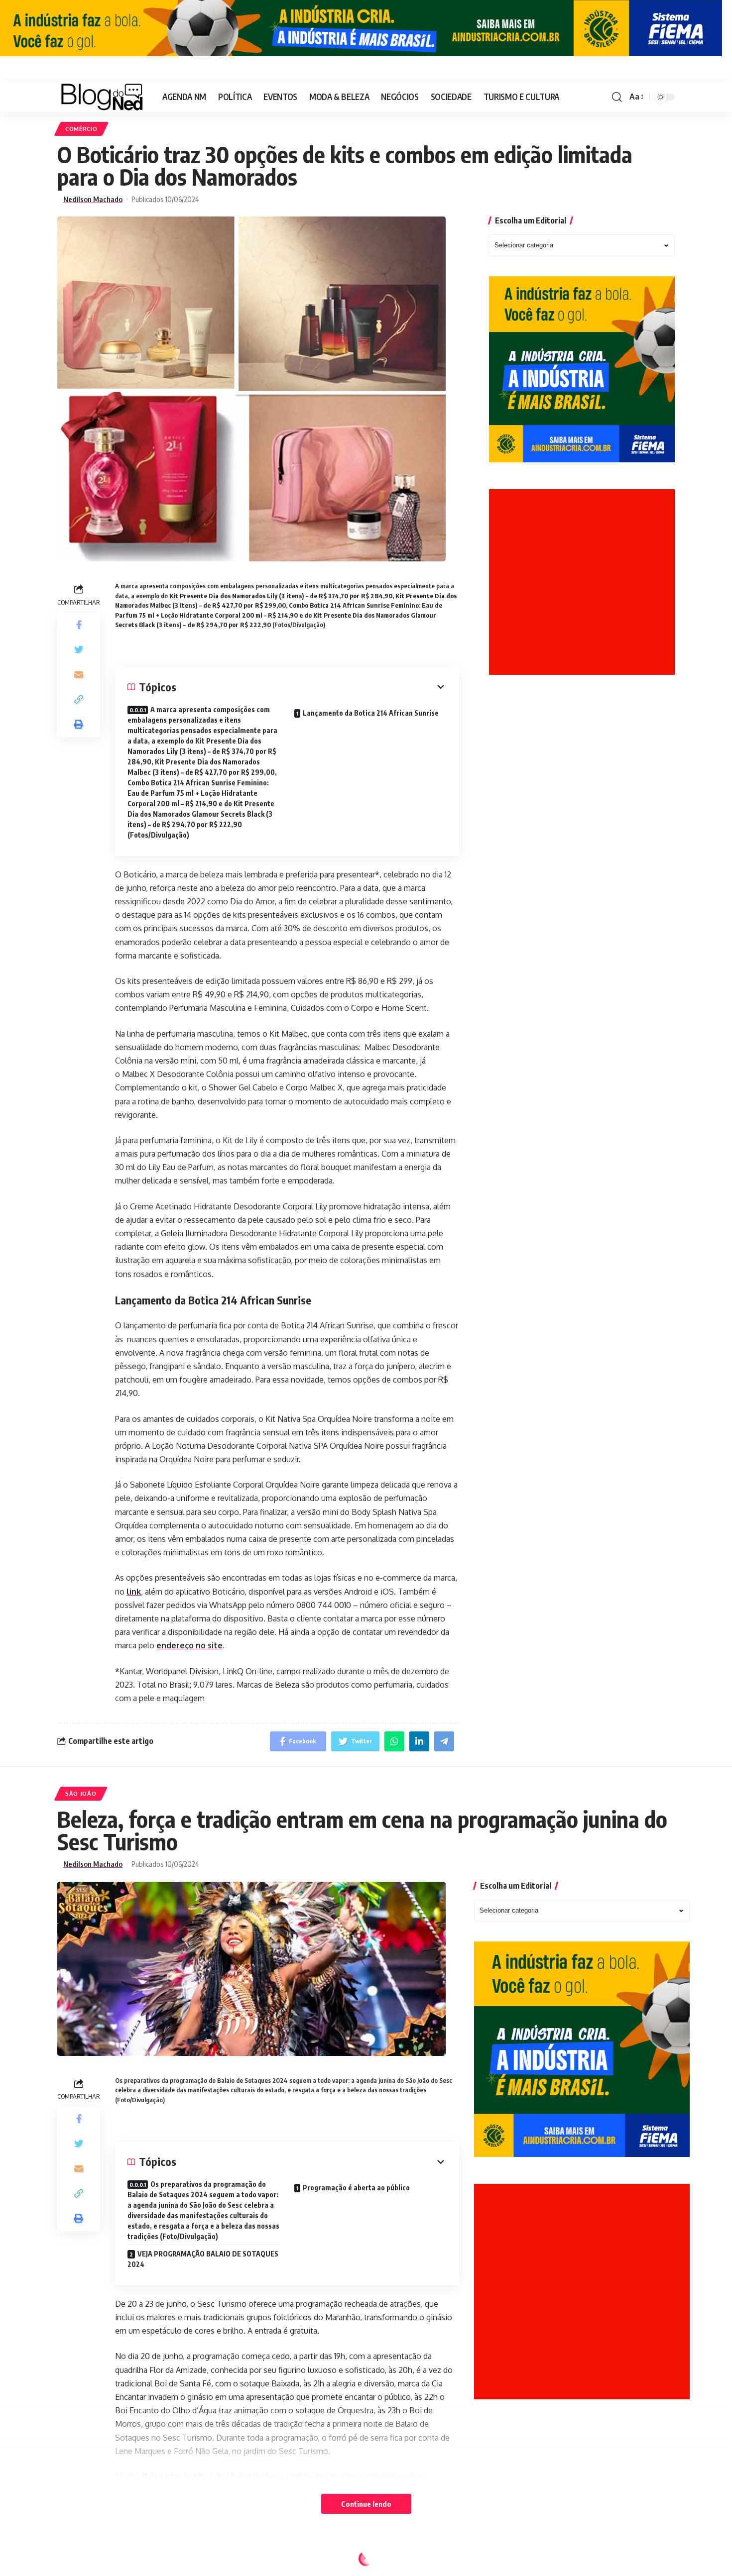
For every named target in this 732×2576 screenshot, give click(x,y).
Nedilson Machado (93, 199)
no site (209, 1645)
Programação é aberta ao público (356, 2188)
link (134, 1592)
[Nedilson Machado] (102, 97)
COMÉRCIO (81, 129)
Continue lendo (366, 2504)
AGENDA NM (84, 2561)
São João (81, 1793)
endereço (176, 1645)
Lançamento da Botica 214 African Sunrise (371, 713)
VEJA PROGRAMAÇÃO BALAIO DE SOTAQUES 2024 (203, 2259)
